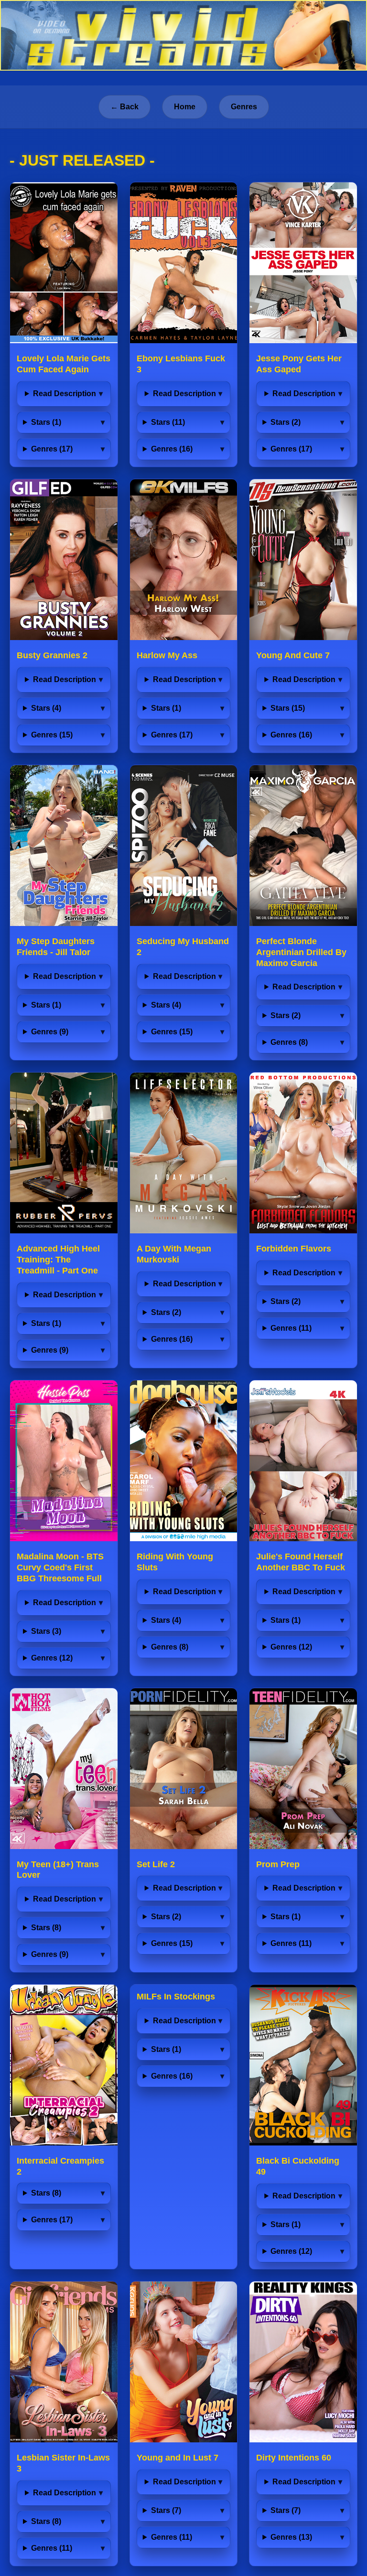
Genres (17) (52, 449)
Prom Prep (278, 1864)
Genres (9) (50, 1032)
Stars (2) (286, 422)
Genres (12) (52, 1658)
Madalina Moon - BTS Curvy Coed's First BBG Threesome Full (60, 1567)
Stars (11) (168, 422)
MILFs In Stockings (176, 1997)
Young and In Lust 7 (178, 2458)
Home (185, 107)
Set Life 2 (156, 1864)
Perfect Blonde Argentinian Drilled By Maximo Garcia (301, 952)
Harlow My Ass (167, 655)
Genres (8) (289, 1042)
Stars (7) (166, 2510)
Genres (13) (291, 2537)
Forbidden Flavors (294, 1249)
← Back (124, 107)
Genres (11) (291, 1328)
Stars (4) (46, 708)
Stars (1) (46, 422)
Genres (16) (172, 449)
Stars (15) (288, 708)
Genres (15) (52, 735)
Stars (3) (46, 1631)
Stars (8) (46, 1928)
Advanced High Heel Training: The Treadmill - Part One (58, 1260)
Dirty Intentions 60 (294, 2458)
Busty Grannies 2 (52, 655)
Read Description (65, 394)
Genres (244, 107)
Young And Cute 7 (293, 655)
